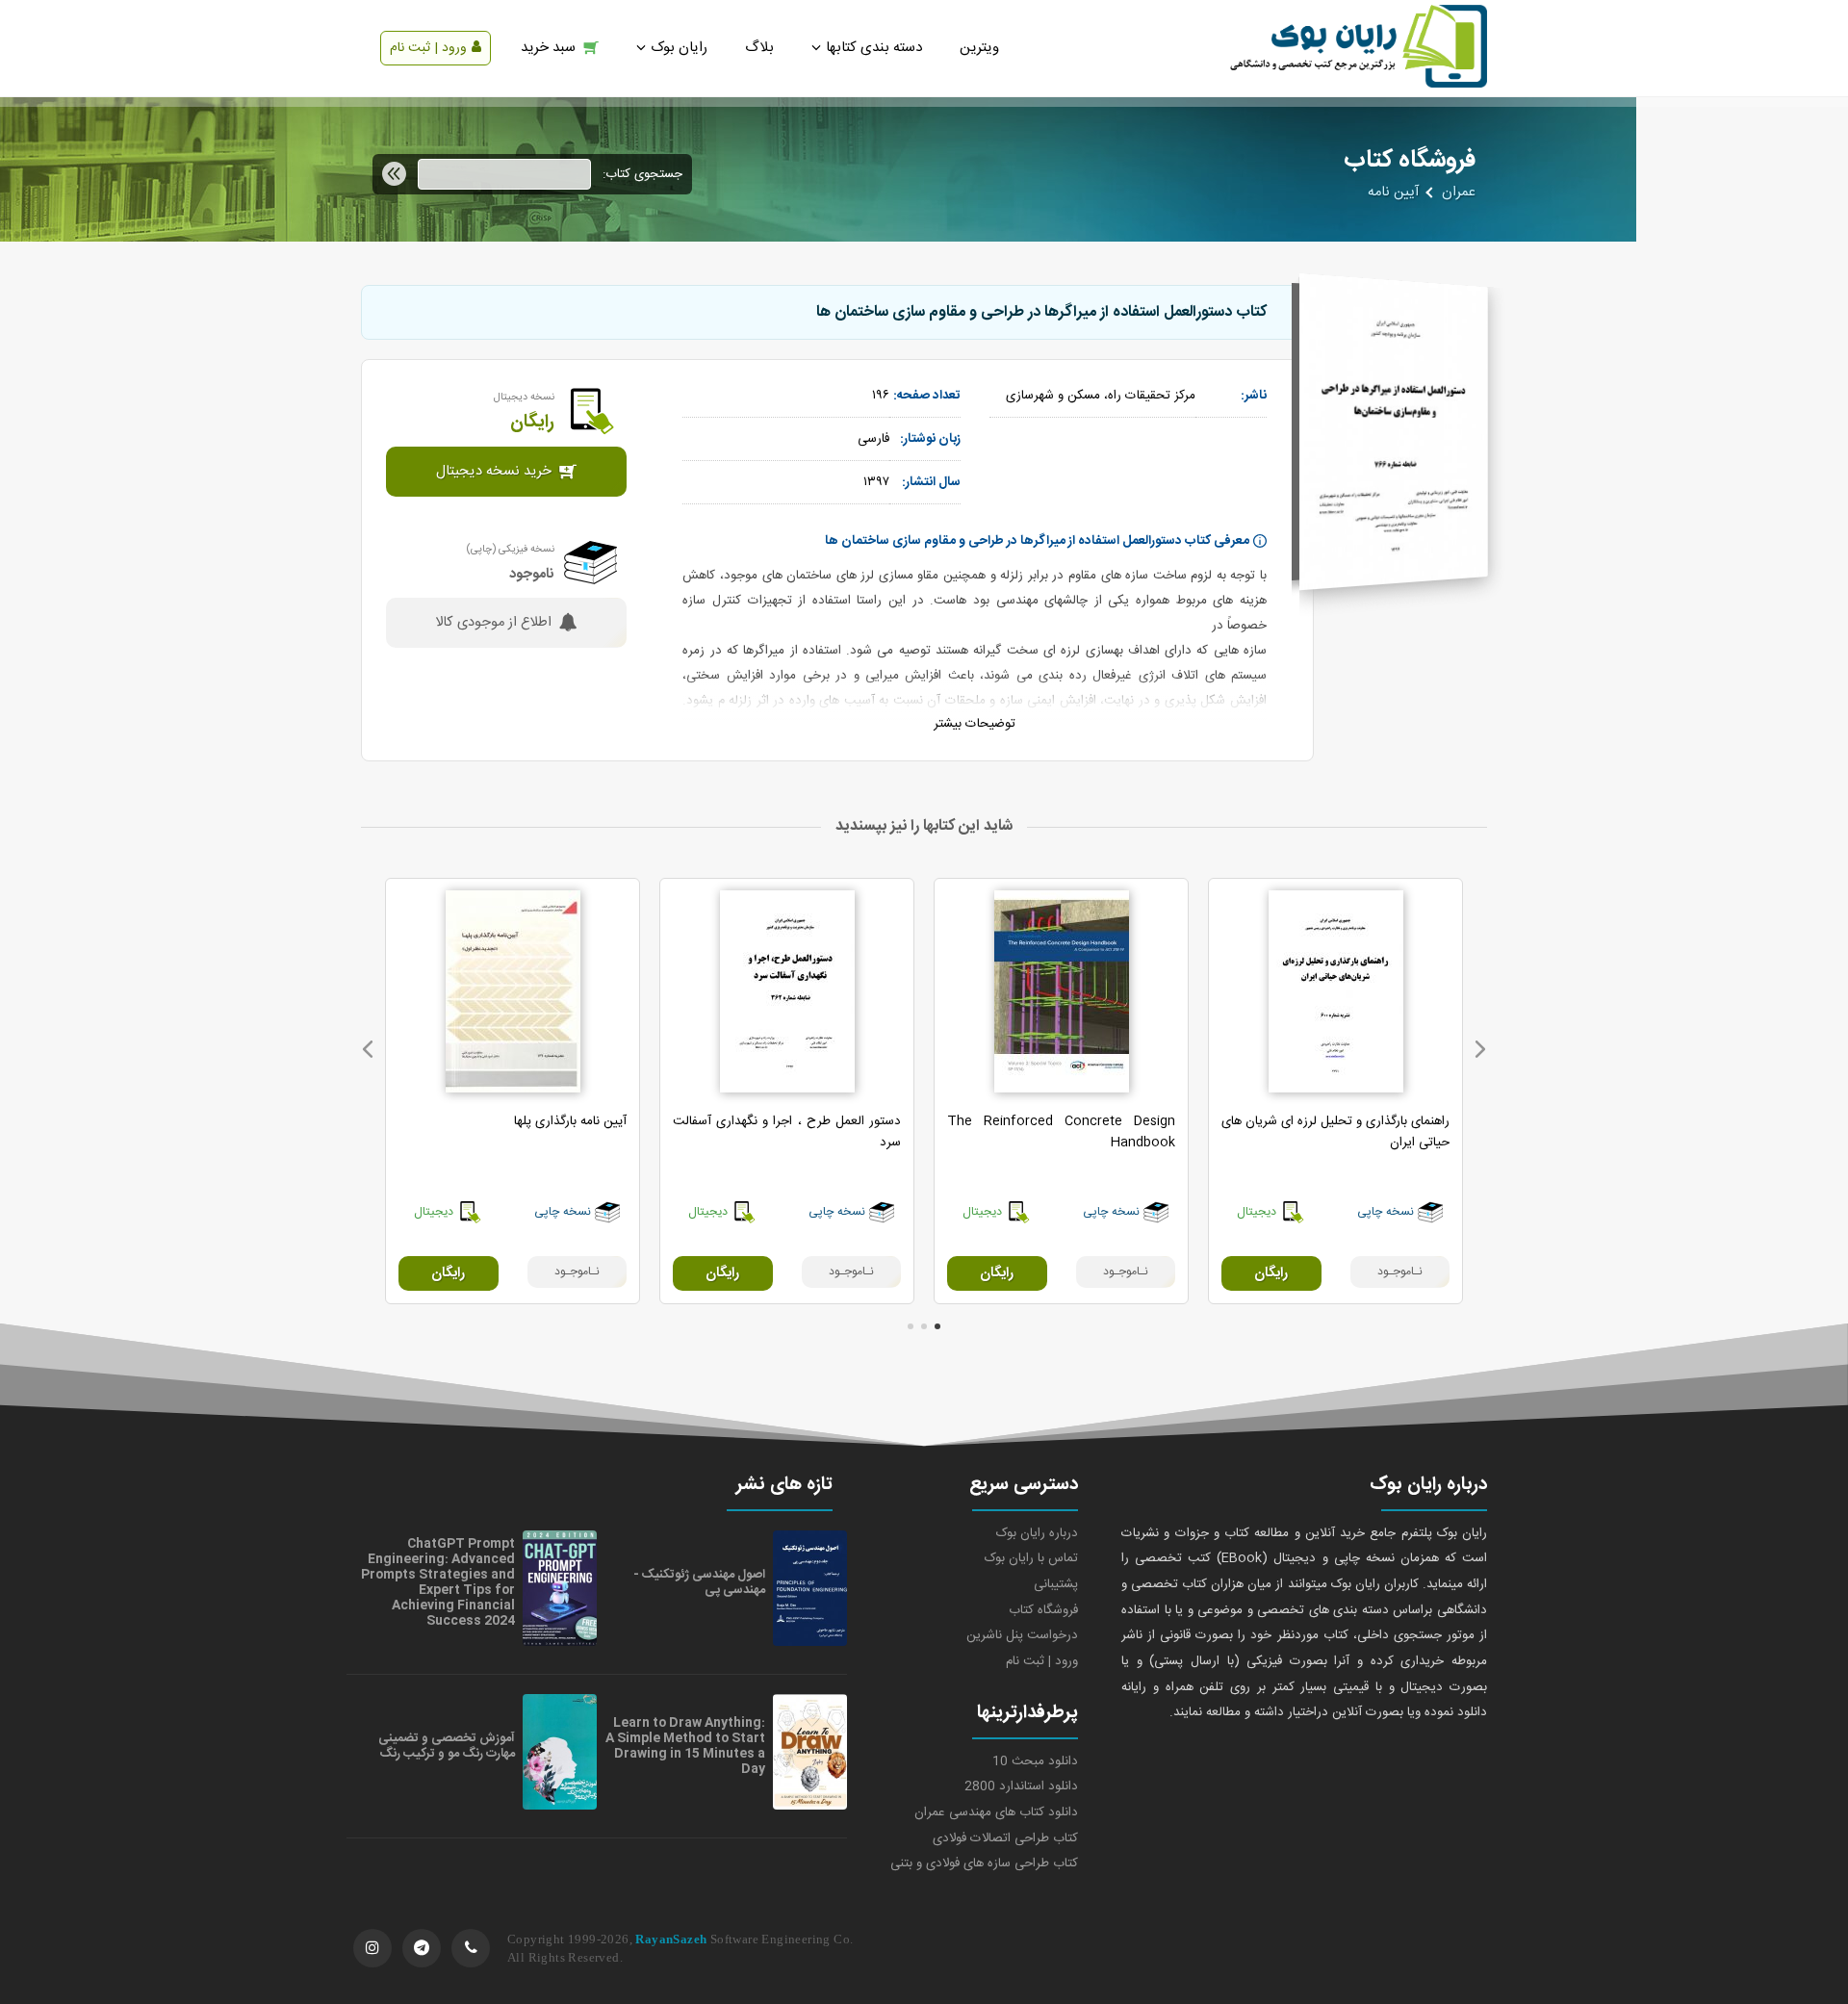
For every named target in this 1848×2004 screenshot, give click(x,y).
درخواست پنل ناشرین (1022, 1635)
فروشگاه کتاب (1043, 1610)
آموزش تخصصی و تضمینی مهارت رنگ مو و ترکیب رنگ (447, 1746)
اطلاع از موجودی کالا (493, 623)
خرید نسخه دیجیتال (494, 472)
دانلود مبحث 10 (1035, 1761)
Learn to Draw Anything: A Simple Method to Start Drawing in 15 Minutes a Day (685, 1746)
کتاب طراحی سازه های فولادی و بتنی (984, 1863)
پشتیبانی (1056, 1584)
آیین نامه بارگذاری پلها (570, 1121)
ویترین (979, 48)
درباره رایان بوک (1037, 1533)
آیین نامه (1393, 193)
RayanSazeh (671, 1939)
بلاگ (759, 48)
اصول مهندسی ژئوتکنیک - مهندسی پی (699, 1582)
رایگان (1271, 1273)
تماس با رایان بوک (1031, 1558)
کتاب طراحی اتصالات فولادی (1005, 1838)
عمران (1459, 193)
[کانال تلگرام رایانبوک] (422, 1948)
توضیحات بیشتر (975, 724)
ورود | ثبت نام (428, 48)
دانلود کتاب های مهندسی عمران (996, 1812)
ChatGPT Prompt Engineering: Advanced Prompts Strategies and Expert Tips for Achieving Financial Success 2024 (438, 1582)
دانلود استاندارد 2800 (1021, 1786)
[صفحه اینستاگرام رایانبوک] (372, 1948)
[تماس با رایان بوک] (471, 1948)
